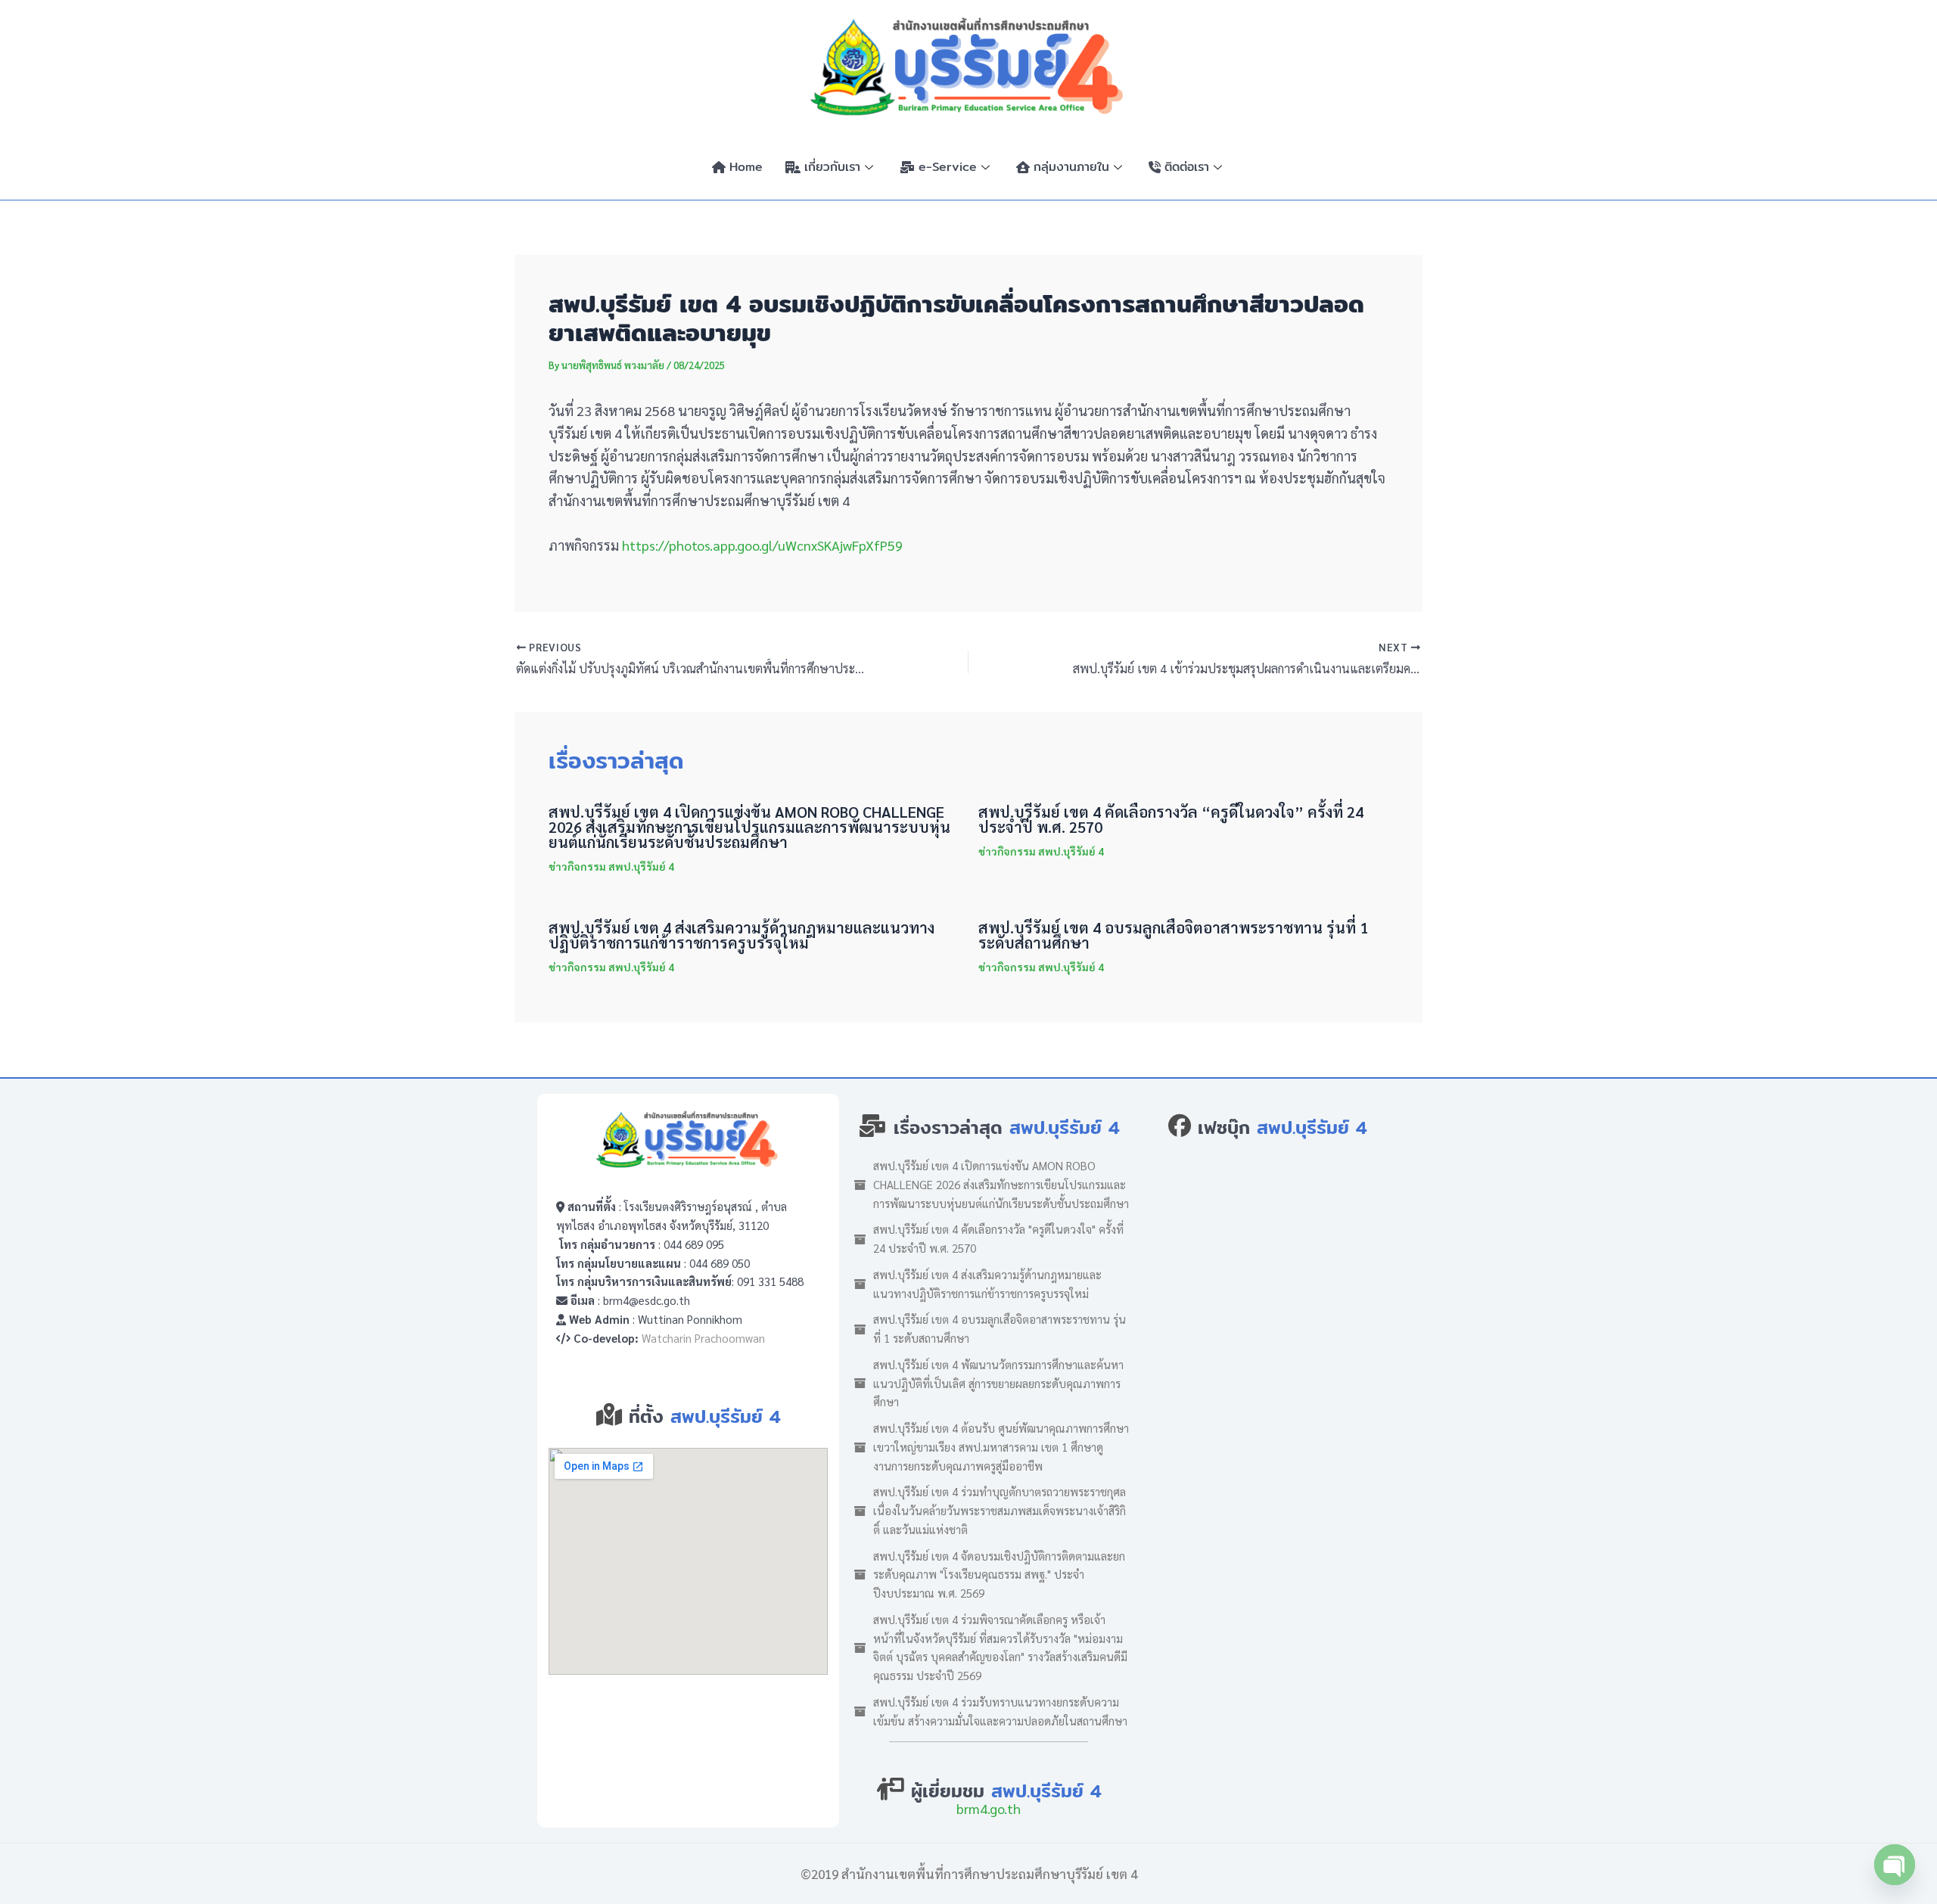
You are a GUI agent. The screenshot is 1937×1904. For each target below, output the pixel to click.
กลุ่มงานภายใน (1071, 167)
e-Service (948, 167)
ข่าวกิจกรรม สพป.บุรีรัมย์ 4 (611, 866)
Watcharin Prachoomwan (703, 1338)
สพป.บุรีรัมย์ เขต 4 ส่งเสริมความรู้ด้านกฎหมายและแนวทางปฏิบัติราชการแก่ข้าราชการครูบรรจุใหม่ (742, 935)
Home (746, 167)
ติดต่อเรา (1187, 167)
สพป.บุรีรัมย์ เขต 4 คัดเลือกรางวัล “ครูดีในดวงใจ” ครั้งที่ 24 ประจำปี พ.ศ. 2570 (1171, 819)
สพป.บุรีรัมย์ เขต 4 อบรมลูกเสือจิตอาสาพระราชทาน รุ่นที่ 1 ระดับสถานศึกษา (1173, 935)
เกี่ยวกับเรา (832, 167)
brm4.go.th (989, 1808)
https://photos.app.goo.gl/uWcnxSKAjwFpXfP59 (762, 545)
